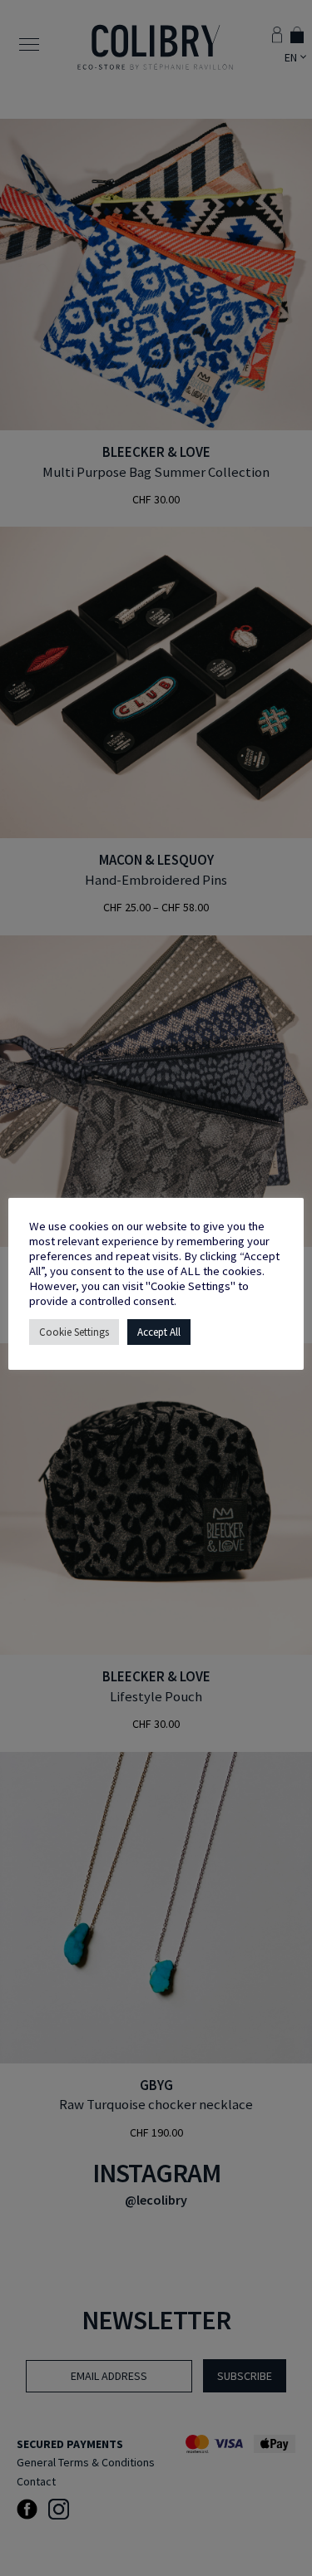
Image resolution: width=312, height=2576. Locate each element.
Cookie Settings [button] (74, 1332)
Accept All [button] (159, 1332)
